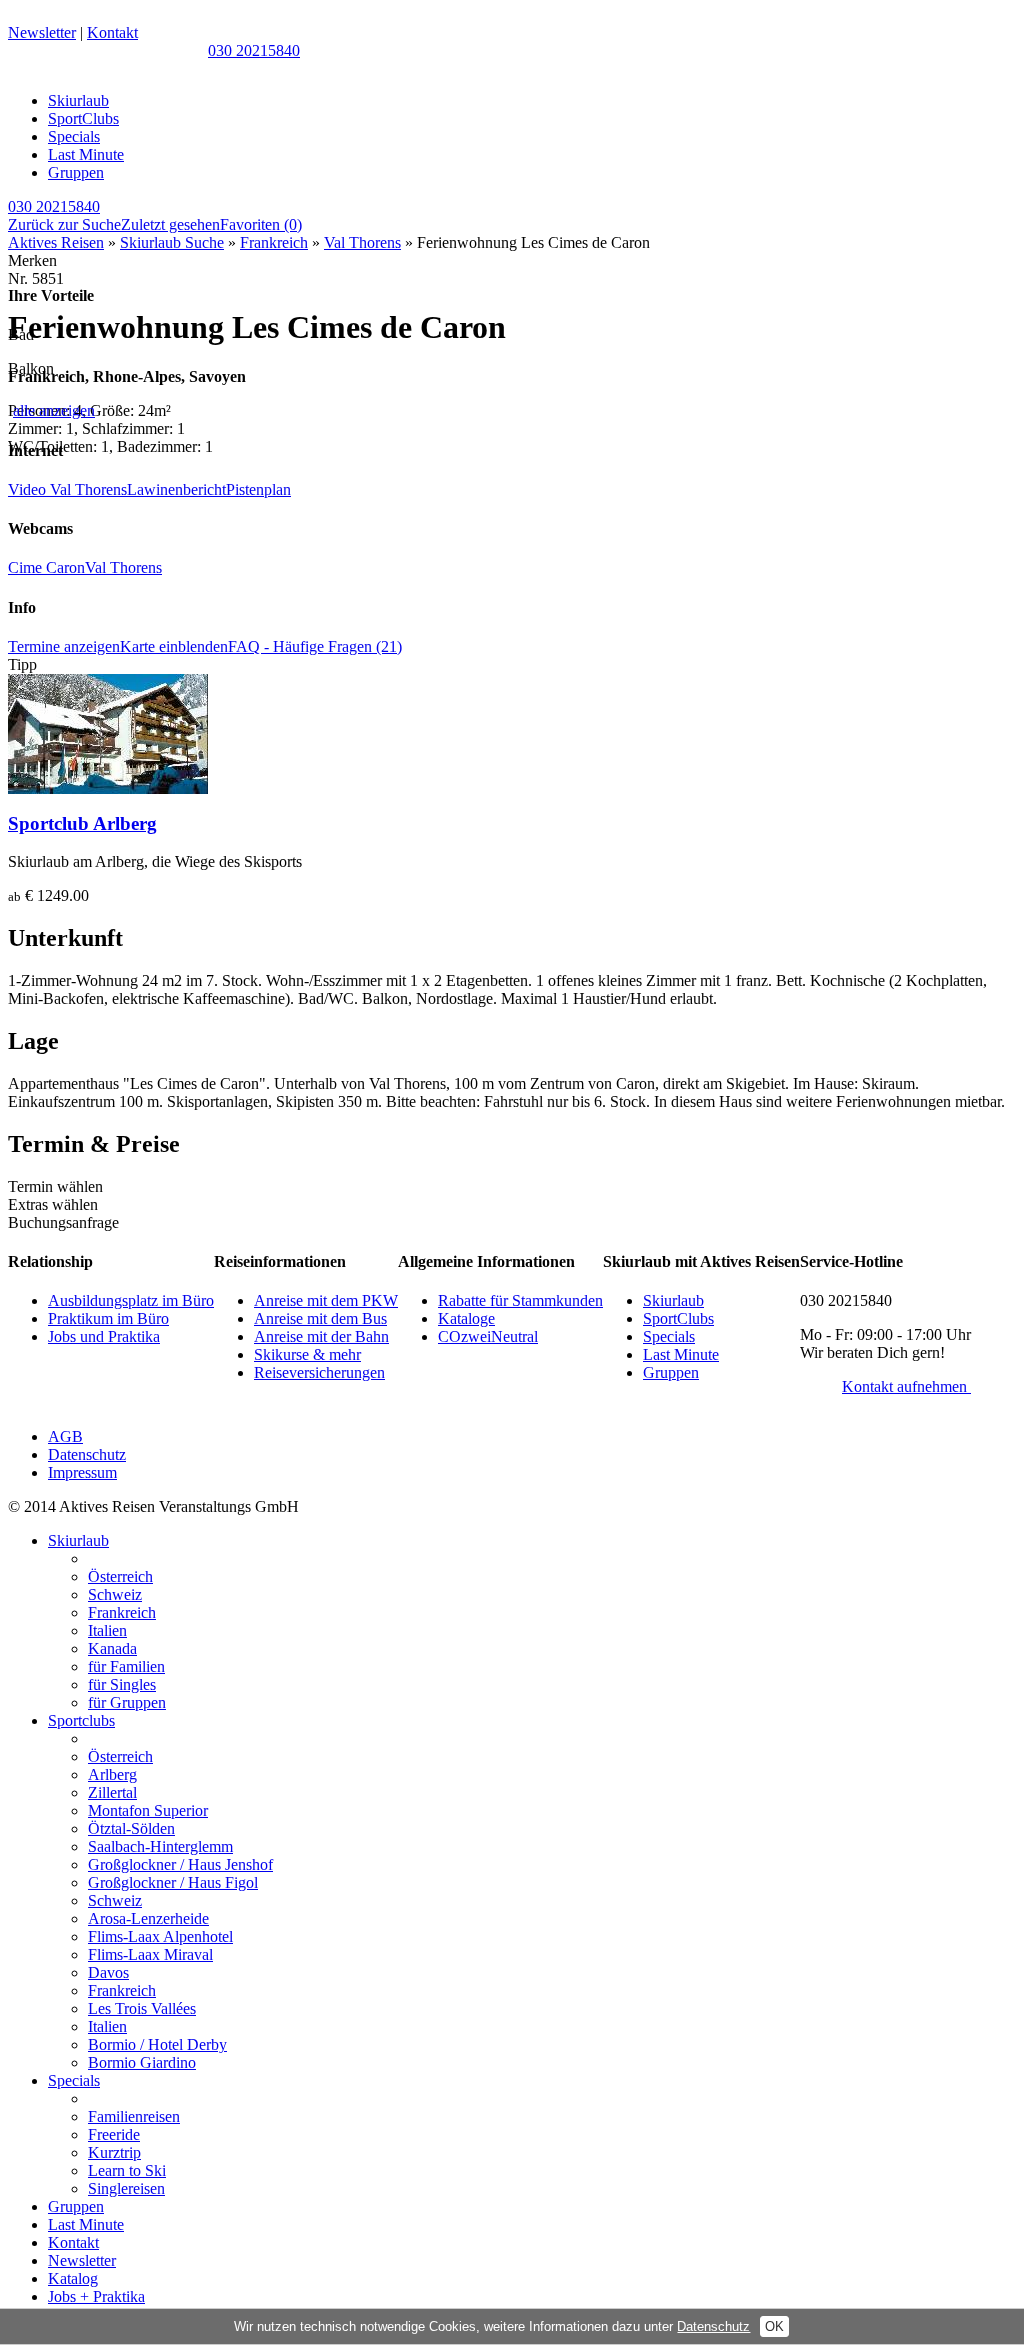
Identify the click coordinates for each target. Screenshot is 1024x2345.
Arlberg (112, 1774)
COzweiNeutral (488, 1336)
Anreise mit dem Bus (320, 1318)
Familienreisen (134, 2116)
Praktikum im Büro (108, 1318)
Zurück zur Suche (64, 224)
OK (774, 2326)
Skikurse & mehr (307, 1354)
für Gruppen (127, 1702)
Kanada (112, 1648)
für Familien (126, 1666)
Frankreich (274, 242)
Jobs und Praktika (104, 1336)
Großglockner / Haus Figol (173, 1882)
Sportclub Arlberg (82, 823)
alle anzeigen (54, 410)
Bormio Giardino (142, 2062)
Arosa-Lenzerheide (148, 1918)
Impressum (82, 1472)
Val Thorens (362, 242)
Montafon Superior (148, 1810)
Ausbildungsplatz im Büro (131, 1300)
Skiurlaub (78, 100)
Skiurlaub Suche (172, 242)
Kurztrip (114, 2152)
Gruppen (76, 172)
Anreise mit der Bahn (321, 1336)
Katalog (73, 2278)
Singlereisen (126, 2188)
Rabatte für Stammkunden (520, 1300)
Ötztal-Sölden (131, 1828)
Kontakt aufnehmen (906, 1386)
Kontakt (112, 32)
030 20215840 (254, 50)
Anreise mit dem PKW (326, 1300)
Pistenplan (258, 489)
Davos (108, 1972)
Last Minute (86, 154)
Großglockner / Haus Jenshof (180, 1864)
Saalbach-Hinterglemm (160, 1846)
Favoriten (261, 224)
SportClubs (83, 118)
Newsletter (42, 32)
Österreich (120, 1576)
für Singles (122, 1684)
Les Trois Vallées (142, 2008)
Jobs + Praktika (96, 2296)
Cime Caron (46, 567)
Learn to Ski (127, 2170)
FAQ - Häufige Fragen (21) (315, 646)
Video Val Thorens (67, 489)
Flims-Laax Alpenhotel (160, 1936)
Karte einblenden (174, 646)
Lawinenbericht (176, 489)
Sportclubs (81, 1720)
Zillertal (112, 1792)
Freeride (114, 2134)
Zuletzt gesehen (170, 224)
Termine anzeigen (64, 646)
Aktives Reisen (56, 242)
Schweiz (115, 1594)
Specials (74, 136)
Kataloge (466, 1318)
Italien (107, 1630)
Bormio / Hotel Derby (157, 2044)
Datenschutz (87, 1454)
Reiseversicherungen (319, 1372)
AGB (65, 1436)
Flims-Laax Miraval (150, 1954)
